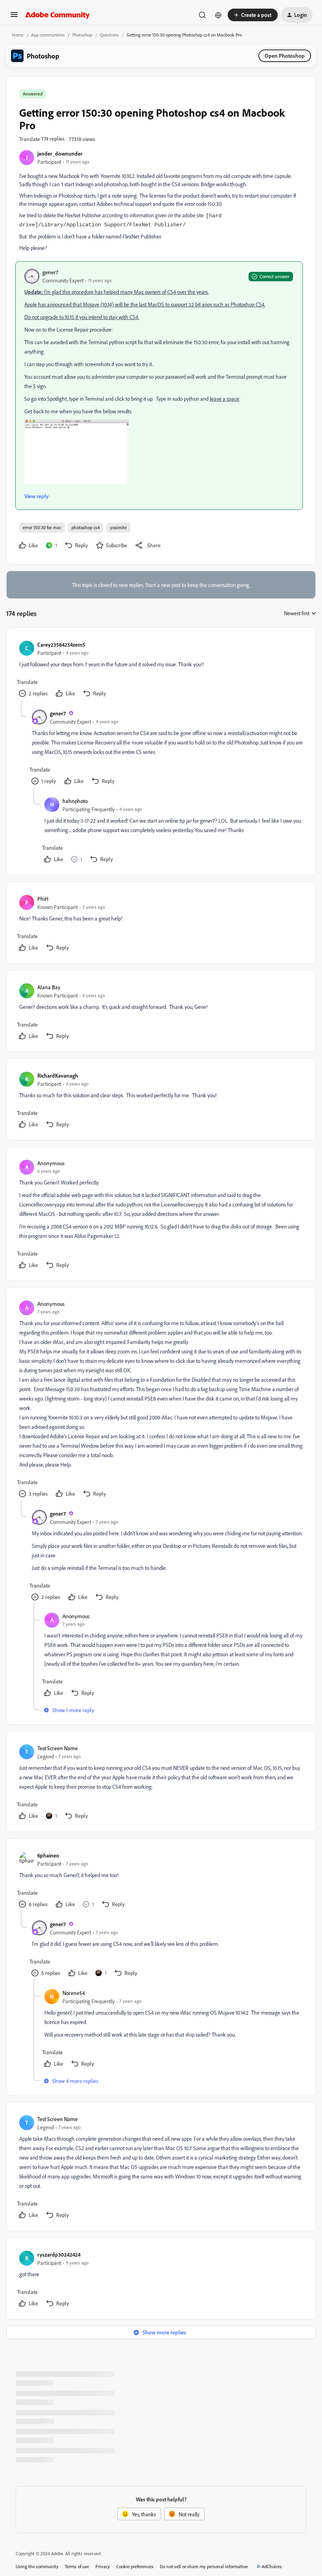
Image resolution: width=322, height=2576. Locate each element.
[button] (14, 17)
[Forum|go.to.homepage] (58, 15)
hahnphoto (75, 801)
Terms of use (77, 2566)
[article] (161, 670)
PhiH (43, 899)
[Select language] (218, 15)
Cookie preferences (135, 2566)
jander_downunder (60, 153)
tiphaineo (48, 1855)
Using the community (37, 2566)
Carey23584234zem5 (61, 644)
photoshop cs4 (86, 527)
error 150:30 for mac (42, 527)
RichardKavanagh (58, 1075)
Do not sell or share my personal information (204, 2566)
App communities (48, 35)
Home (18, 35)
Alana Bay (49, 987)
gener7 (50, 272)
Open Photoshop (285, 56)
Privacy (103, 2566)
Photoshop (82, 35)
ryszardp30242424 (59, 2254)
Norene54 (74, 1993)
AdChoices (272, 2566)
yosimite (118, 527)
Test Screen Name (58, 1748)
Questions (109, 35)
